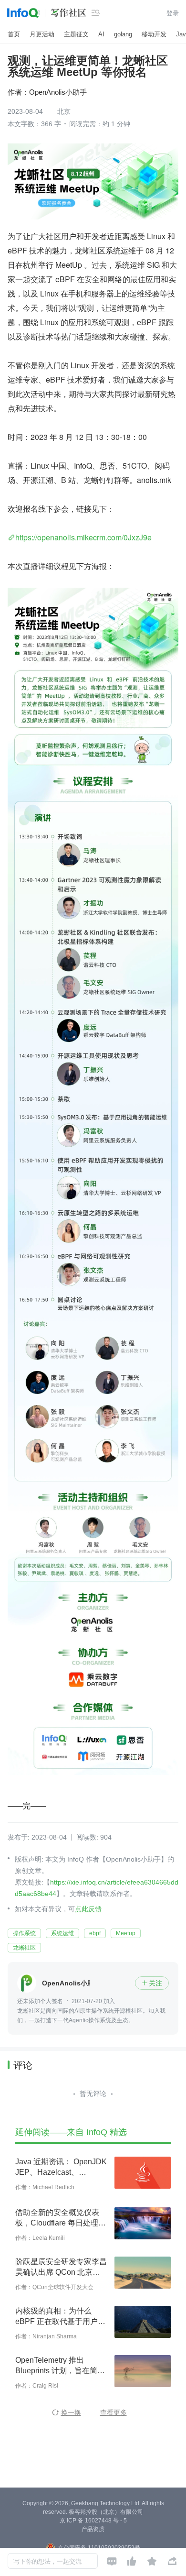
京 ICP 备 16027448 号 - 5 (93, 2521)
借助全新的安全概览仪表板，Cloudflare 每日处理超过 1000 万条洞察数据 (61, 2218)
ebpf (95, 1933)
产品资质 (93, 2529)
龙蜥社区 (24, 1948)
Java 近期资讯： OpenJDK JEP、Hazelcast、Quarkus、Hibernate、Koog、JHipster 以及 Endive (61, 2168)
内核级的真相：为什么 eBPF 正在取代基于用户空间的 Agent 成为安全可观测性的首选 (60, 2317)
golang (123, 34)
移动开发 (154, 34)
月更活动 (42, 34)
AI (101, 34)
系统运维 (62, 1933)
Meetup (126, 1933)
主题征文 (76, 34)
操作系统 (24, 1933)
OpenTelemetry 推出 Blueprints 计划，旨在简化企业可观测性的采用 (60, 2366)
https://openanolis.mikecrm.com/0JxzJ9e (83, 537)
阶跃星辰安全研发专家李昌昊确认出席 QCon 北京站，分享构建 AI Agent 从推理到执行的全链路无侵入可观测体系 (61, 2268)
